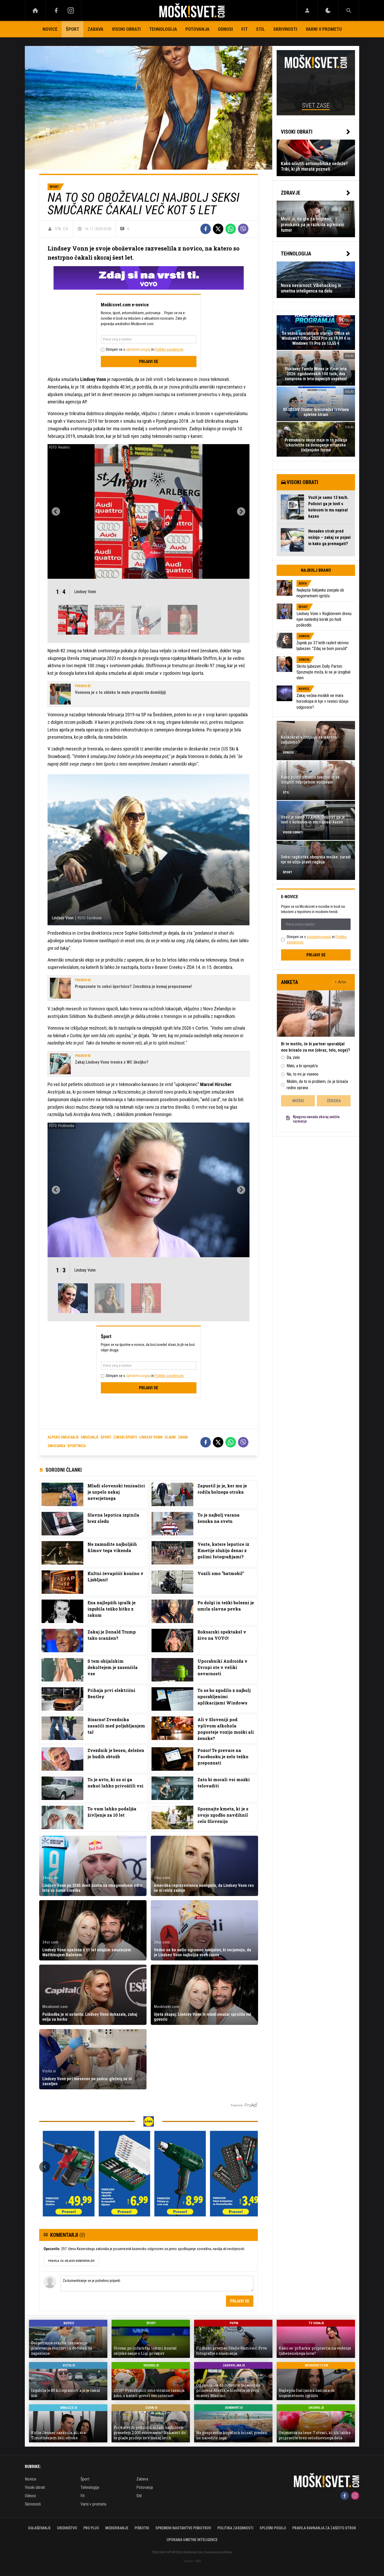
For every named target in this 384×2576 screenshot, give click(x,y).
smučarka (56, 1446)
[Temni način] (328, 10)
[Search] (349, 10)
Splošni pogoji (273, 2528)
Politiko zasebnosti (169, 349)
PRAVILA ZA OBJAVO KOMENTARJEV (71, 2261)
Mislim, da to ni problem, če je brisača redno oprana (317, 1085)
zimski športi (125, 1437)
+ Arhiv (341, 982)
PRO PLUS (91, 2528)
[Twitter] (218, 229)
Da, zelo (293, 1057)
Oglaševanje (39, 2528)
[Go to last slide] (56, 511)
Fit (245, 29)
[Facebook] (56, 10)
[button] (73, 620)
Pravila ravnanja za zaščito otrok (324, 2528)
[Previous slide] (45, 2167)
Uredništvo (67, 2528)
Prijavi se (149, 362)
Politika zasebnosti (235, 2528)
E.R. (66, 229)
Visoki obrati (126, 29)
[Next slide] (241, 511)
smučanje (90, 1437)
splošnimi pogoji (138, 349)
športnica (77, 1446)
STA (58, 229)
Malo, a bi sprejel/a (302, 1066)
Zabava (95, 29)
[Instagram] (71, 10)
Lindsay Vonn (151, 1437)
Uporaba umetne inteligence (192, 2540)
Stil (260, 29)
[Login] (307, 10)
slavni (170, 1437)
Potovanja (197, 29)
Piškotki (142, 2528)
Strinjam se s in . (145, 349)
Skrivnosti (285, 29)
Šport (72, 29)
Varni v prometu (324, 29)
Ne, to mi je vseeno (302, 1074)
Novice (50, 29)
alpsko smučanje (63, 1437)
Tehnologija (163, 29)
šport (106, 1437)
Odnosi (225, 29)
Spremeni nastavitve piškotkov (183, 2528)
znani (183, 1437)
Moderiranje (117, 2528)
